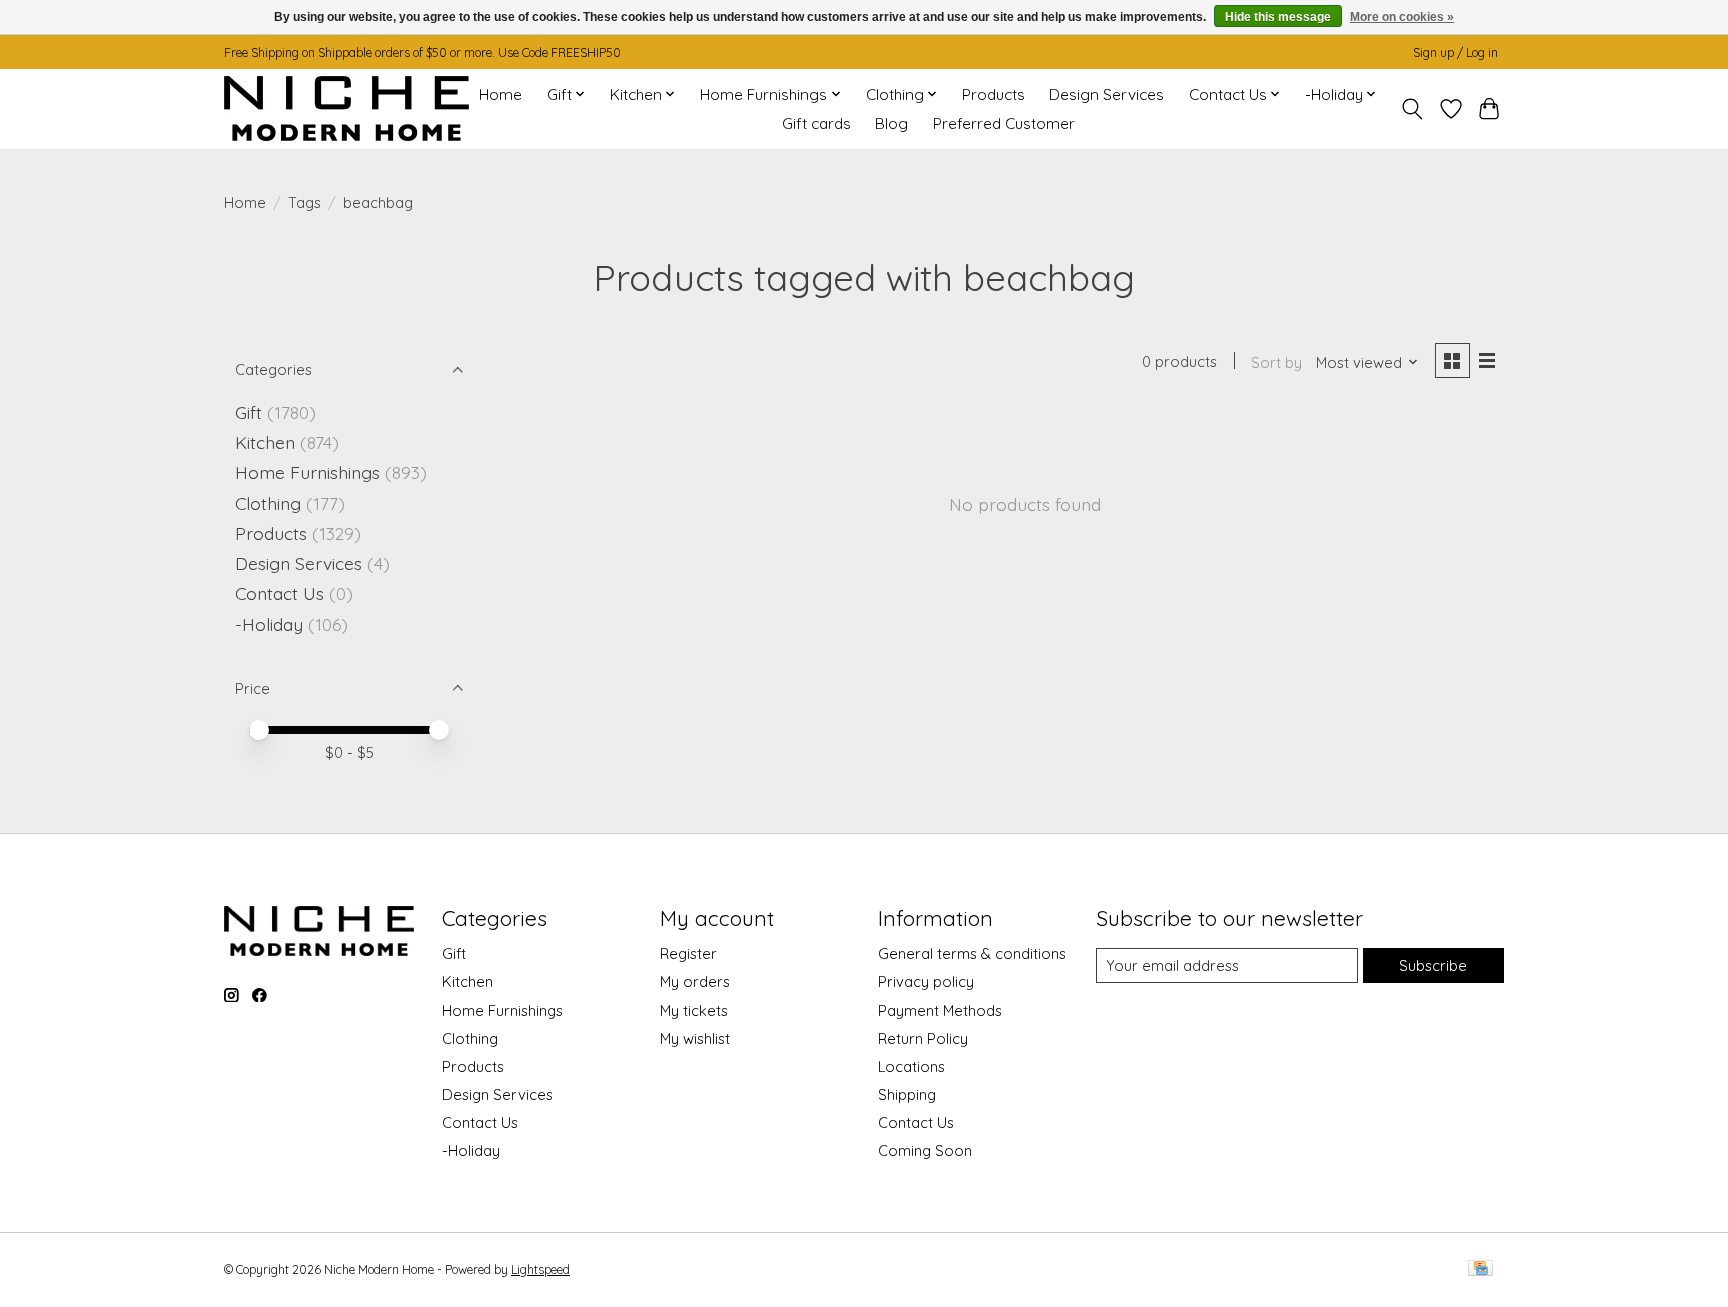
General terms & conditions (972, 953)
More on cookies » (1402, 17)
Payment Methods (940, 1010)
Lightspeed (540, 1269)
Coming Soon (925, 1150)
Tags (304, 202)
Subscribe (1433, 965)
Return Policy (923, 1038)
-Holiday (269, 624)
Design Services (1106, 94)
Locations (911, 1066)
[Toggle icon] (1412, 109)
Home (500, 94)
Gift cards (816, 123)
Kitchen (265, 442)
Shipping (907, 1094)
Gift (248, 412)
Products (993, 94)
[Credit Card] (1480, 1269)
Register (688, 953)
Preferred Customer (1004, 123)
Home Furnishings (307, 472)
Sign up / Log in (1455, 52)
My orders (695, 981)
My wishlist (695, 1038)
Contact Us (279, 593)
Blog (891, 123)
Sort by (1276, 362)
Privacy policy (926, 981)
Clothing (268, 503)
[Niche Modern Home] (346, 108)
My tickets (694, 1010)
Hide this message (1278, 17)
